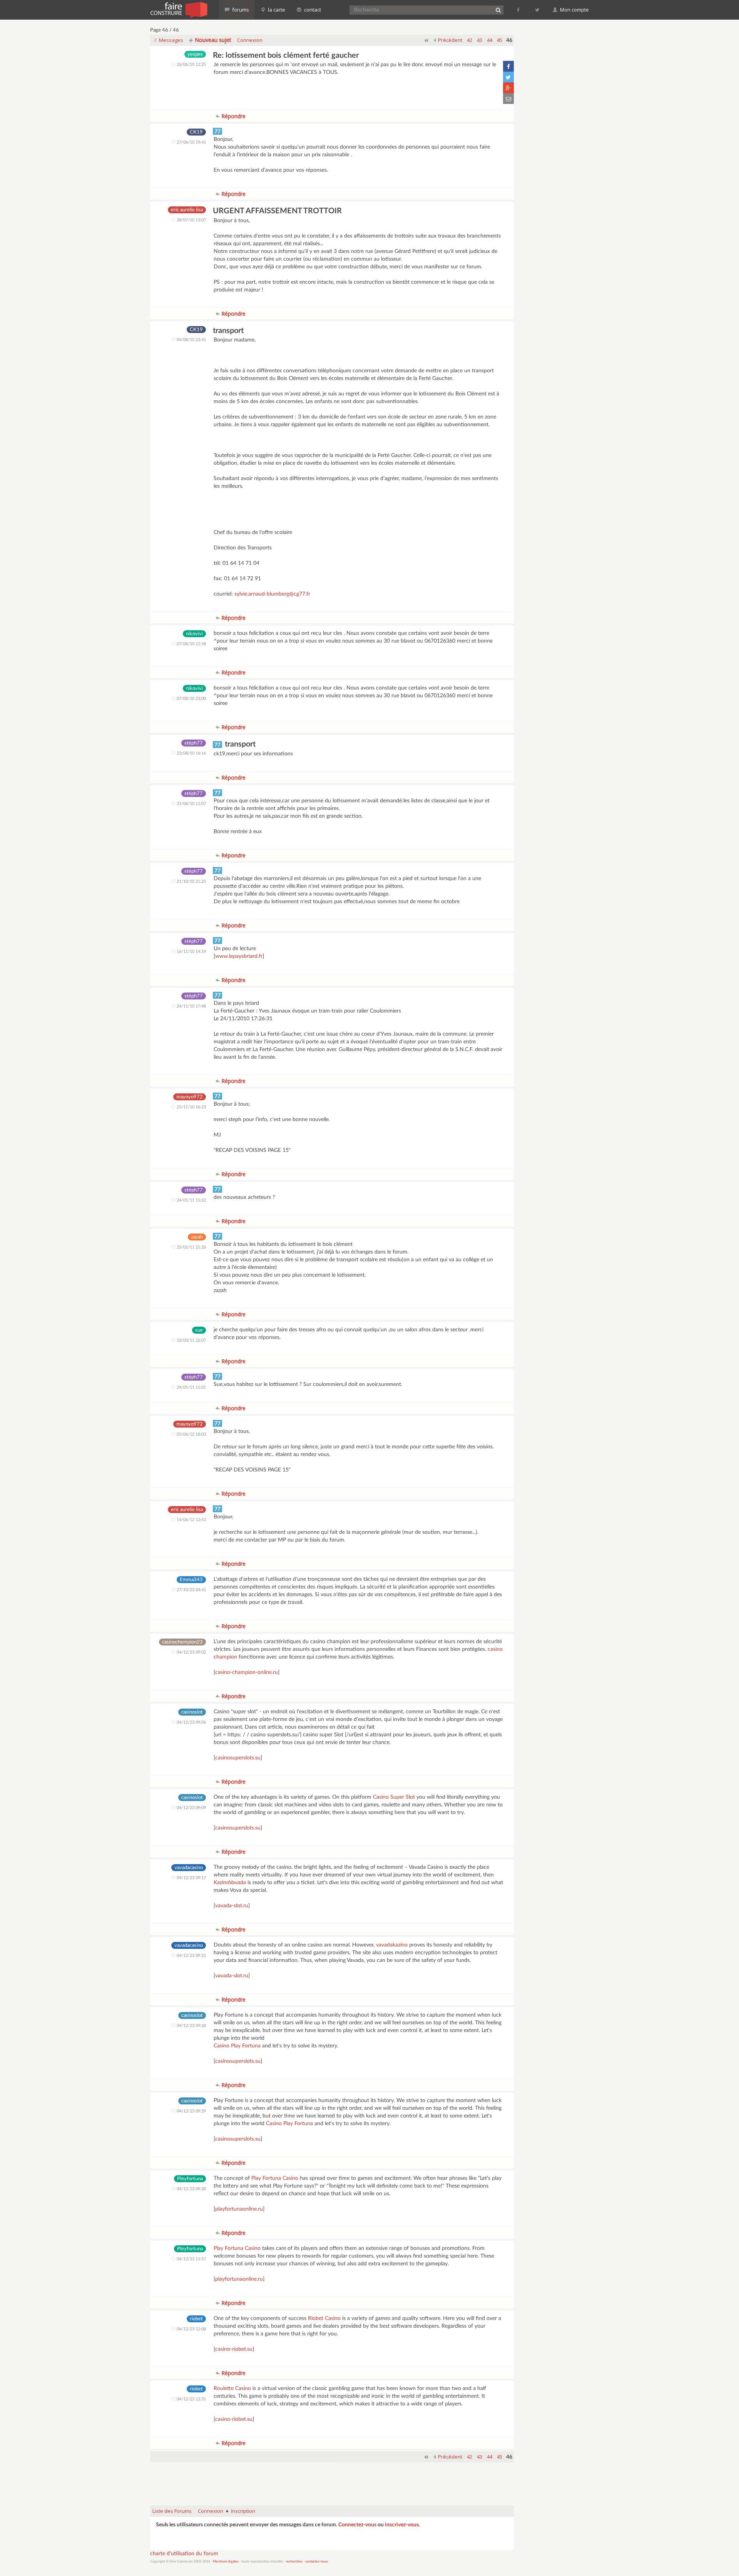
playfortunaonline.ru (239, 2209)
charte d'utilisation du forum (184, 2554)
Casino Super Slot (394, 1797)
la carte (276, 10)
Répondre (233, 116)
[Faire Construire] (178, 10)
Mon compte (574, 10)
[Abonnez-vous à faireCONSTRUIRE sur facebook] (519, 10)
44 (490, 40)
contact (312, 10)
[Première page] (426, 40)
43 (480, 40)
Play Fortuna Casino (275, 2178)
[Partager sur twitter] (508, 77)
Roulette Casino (232, 2389)
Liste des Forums (172, 2511)
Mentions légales (226, 2562)
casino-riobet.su (234, 2349)
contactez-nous (317, 2562)
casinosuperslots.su (238, 1758)
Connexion (250, 40)
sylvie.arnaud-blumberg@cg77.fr (272, 594)
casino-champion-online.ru (247, 1672)
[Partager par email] (508, 99)
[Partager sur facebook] (508, 66)
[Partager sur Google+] (508, 88)
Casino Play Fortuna (237, 2046)
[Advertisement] (332, 2480)
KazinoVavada (230, 1883)
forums (240, 10)
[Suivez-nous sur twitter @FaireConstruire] (538, 10)
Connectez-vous (357, 2525)
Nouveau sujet (212, 40)
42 (470, 40)
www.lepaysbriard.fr (239, 956)
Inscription (243, 2511)
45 (500, 40)
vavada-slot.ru (232, 1906)
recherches (294, 2562)
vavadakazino (392, 1945)
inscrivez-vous (402, 2525)
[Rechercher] (498, 10)
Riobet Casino (324, 2318)
